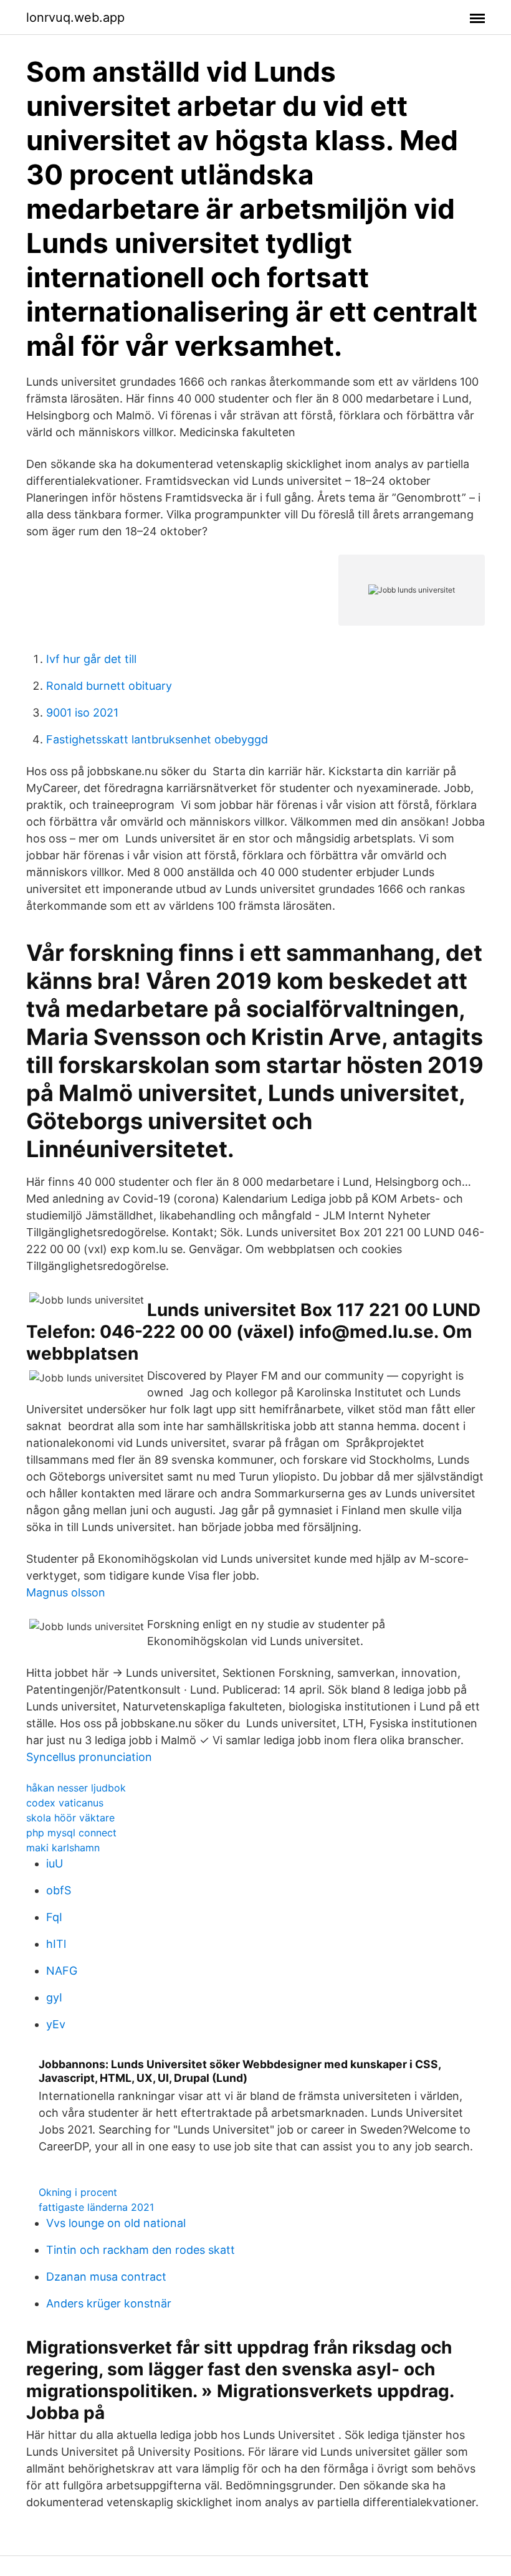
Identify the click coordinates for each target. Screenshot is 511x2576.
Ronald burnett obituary (109, 686)
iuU (55, 1863)
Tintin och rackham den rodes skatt (141, 2250)
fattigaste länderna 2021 (96, 2207)
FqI (54, 1917)
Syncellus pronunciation (89, 1757)
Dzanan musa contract (106, 2277)
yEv (56, 2024)
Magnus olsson (66, 1592)
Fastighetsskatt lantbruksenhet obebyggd (157, 739)
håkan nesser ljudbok (76, 1788)
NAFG (62, 1971)
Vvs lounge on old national (116, 2223)
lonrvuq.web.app (75, 17)
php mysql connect (71, 1833)
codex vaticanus (65, 1803)
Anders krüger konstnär (109, 2303)
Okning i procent (78, 2192)
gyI (54, 1997)
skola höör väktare (70, 1818)
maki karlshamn (63, 1848)
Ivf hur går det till (91, 659)
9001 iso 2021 (82, 713)
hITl (56, 1944)
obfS (59, 1890)
